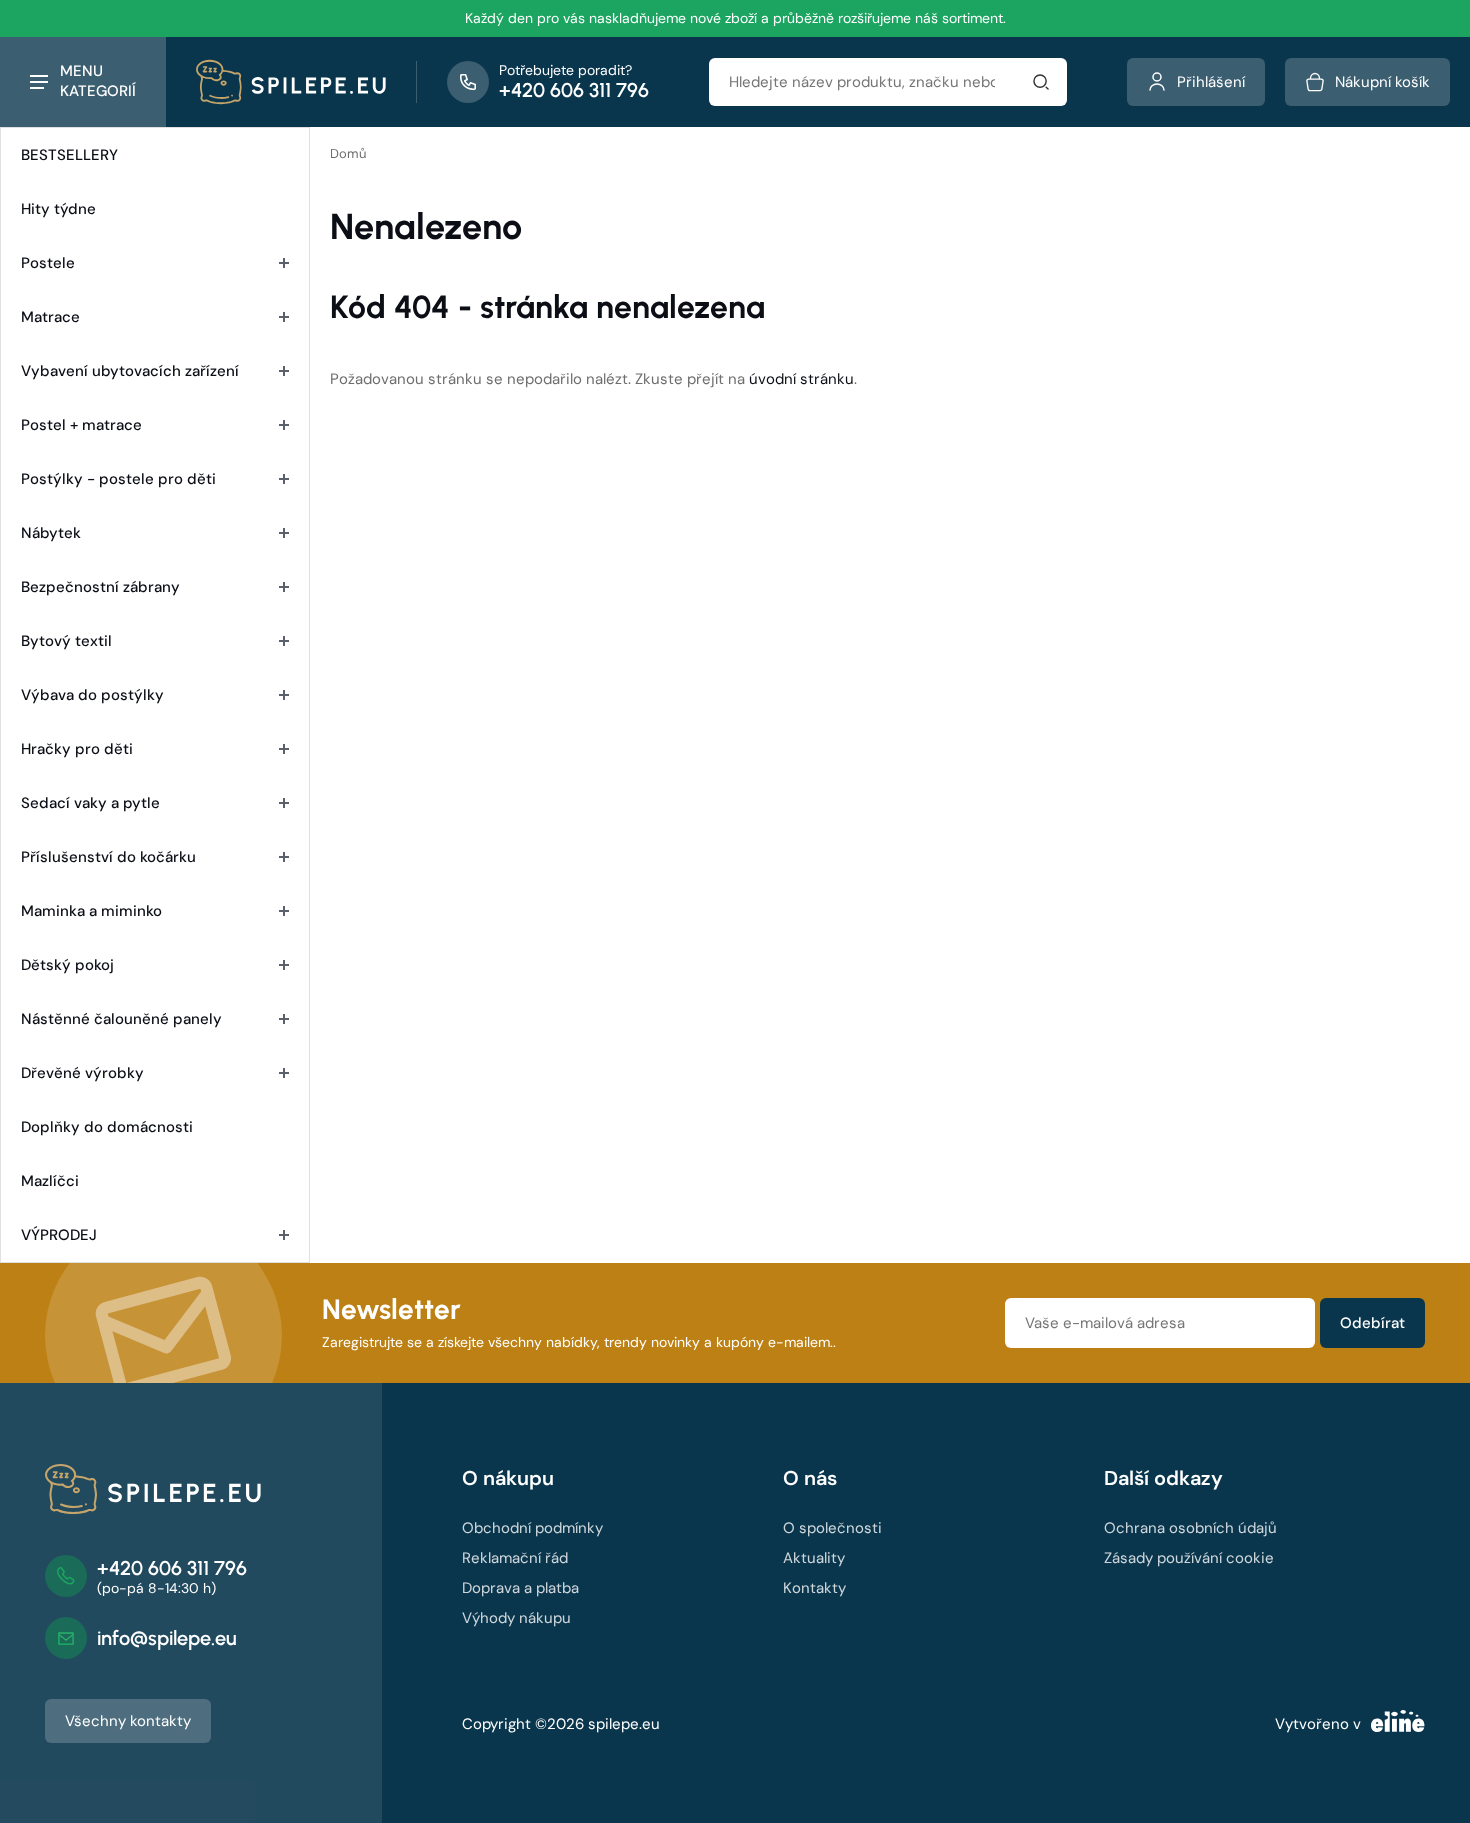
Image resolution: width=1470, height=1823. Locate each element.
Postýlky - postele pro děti (118, 479)
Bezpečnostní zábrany (100, 587)
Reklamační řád (515, 1558)
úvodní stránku (801, 379)
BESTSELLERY (69, 155)
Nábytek (51, 533)
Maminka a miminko (91, 911)
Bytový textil (66, 641)
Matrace (50, 317)
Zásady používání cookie (1189, 1558)
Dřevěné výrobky (82, 1073)
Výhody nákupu (516, 1618)
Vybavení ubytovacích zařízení (130, 371)
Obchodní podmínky (532, 1528)
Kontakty (814, 1588)
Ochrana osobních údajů (1190, 1528)
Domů (348, 153)
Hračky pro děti (77, 749)
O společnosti (832, 1528)
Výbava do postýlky (92, 695)
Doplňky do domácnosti (107, 1127)
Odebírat (1372, 1323)
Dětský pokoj (67, 965)
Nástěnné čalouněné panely (121, 1019)
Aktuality (814, 1558)
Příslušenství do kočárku (108, 857)
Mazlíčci (50, 1181)
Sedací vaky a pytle (90, 803)
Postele (48, 263)
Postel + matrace (81, 425)
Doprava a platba (520, 1588)
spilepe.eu (624, 1724)
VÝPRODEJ (59, 1235)
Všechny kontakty (128, 1721)
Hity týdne (58, 209)
